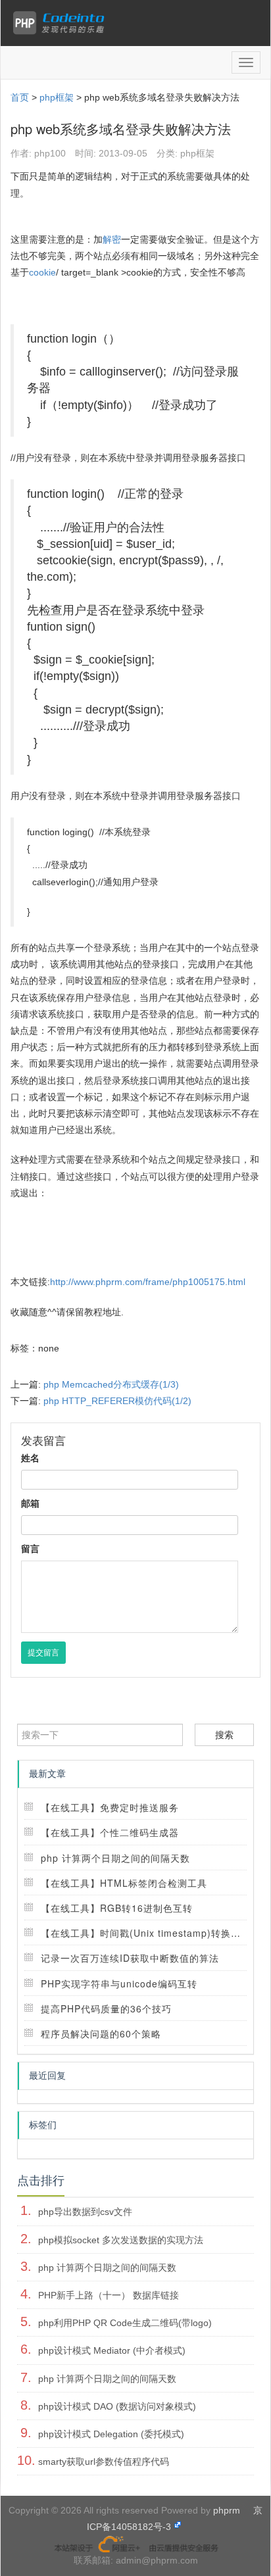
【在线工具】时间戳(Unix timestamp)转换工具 (146, 1933)
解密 (112, 239)
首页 (20, 97)
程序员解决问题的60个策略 (101, 2033)
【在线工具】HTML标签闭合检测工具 (124, 1883)
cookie (42, 272)
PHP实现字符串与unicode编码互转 (119, 1983)
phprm (227, 2510)
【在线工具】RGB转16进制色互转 (117, 1908)
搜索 (224, 1735)
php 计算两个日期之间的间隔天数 (115, 1858)
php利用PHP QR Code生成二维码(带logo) (125, 2323)
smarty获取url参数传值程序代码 (104, 2462)
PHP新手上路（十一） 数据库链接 (109, 2295)
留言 (30, 1549)
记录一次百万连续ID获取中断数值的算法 (130, 1958)
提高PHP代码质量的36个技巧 (106, 2008)
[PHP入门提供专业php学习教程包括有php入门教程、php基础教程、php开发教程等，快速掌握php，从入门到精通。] (62, 23)
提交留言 (43, 1653)
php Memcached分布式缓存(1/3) (111, 1384)
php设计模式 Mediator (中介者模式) (112, 2350)
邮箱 (30, 1503)
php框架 (57, 97)
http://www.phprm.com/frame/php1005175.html (148, 1282)
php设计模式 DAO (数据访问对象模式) (117, 2406)
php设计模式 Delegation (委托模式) (111, 2434)
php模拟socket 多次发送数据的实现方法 (121, 2240)
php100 (50, 153)
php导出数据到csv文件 (85, 2212)
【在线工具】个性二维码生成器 (110, 1832)
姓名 (30, 1458)
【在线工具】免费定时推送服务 (110, 1807)
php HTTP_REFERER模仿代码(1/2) (117, 1401)
